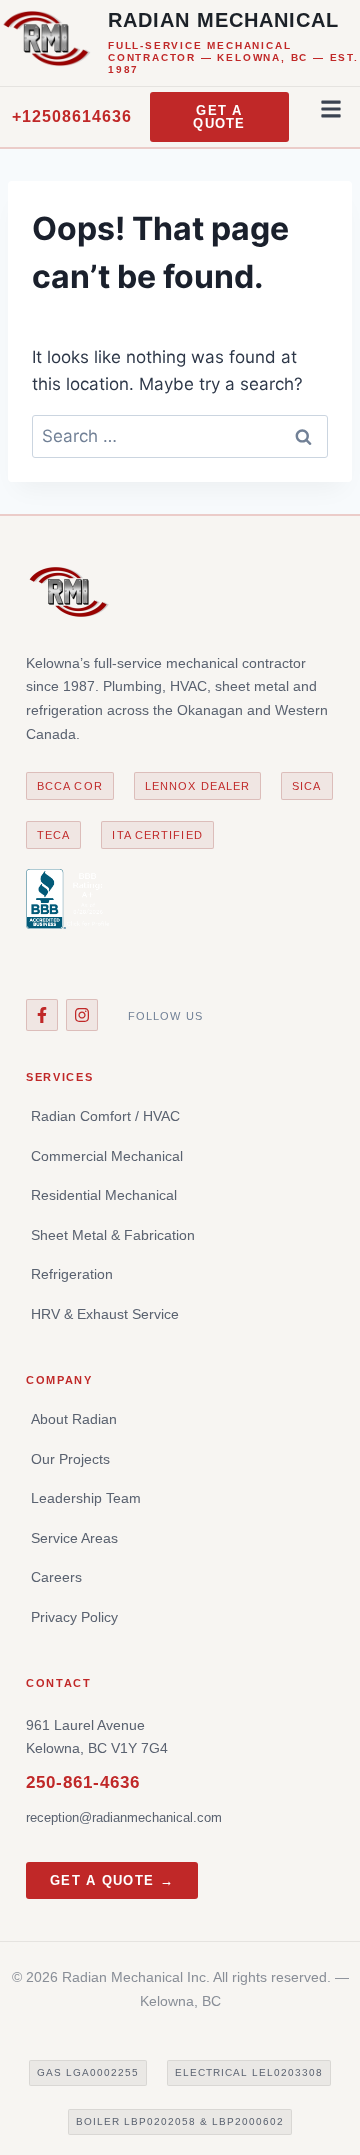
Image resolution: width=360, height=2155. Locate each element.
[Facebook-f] (42, 1015)
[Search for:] (180, 436)
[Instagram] (82, 1015)
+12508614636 (72, 116)
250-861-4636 (83, 1782)
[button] (331, 108)
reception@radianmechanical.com (124, 1817)
